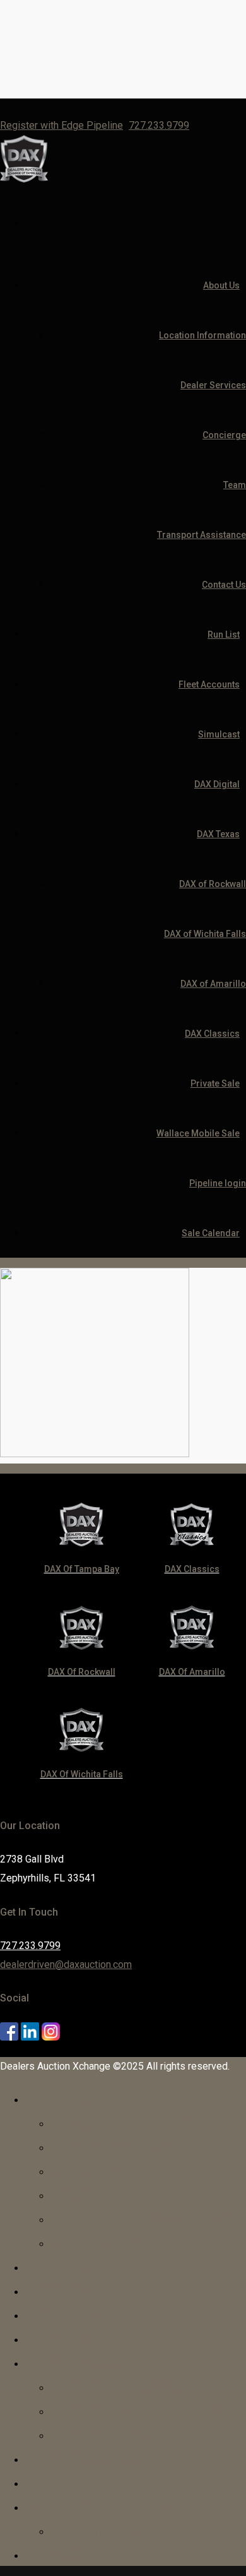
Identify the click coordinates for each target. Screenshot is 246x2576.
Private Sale (215, 1083)
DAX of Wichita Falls (205, 934)
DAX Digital (217, 784)
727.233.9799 (159, 125)
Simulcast (219, 734)
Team (235, 485)
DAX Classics (212, 1034)
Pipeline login (218, 1183)
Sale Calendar (211, 1233)
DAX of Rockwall (213, 884)
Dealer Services (213, 385)
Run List (224, 635)
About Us (221, 285)
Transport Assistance (202, 535)
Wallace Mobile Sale (198, 1133)
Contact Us (224, 585)
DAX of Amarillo (213, 984)
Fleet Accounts (209, 684)
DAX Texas (218, 834)
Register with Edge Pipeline (61, 125)
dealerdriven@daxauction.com (66, 1965)
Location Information (202, 335)
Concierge (224, 435)
